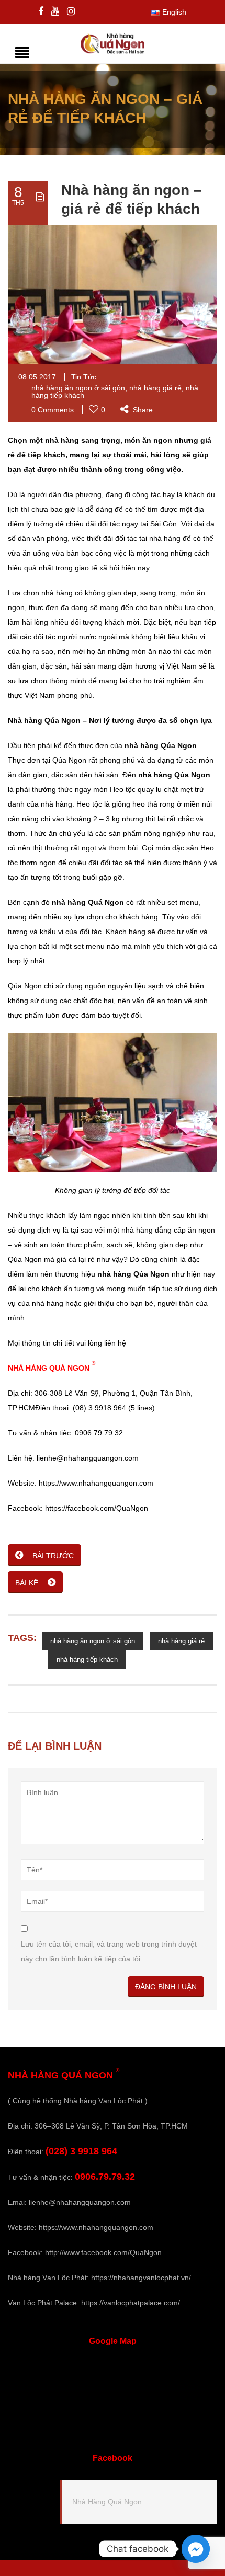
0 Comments (53, 410)
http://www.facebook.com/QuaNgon (103, 2252)
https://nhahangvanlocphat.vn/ (141, 2278)
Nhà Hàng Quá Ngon (107, 2502)
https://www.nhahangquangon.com (96, 2227)
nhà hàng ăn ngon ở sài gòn (78, 388)
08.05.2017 (37, 377)
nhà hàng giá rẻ (155, 388)
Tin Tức (84, 377)
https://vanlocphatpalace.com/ (131, 2303)
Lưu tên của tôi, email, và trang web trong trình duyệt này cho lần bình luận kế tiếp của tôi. (109, 1951)
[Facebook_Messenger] (196, 2549)
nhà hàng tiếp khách (87, 1659)
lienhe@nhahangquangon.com (80, 2202)
